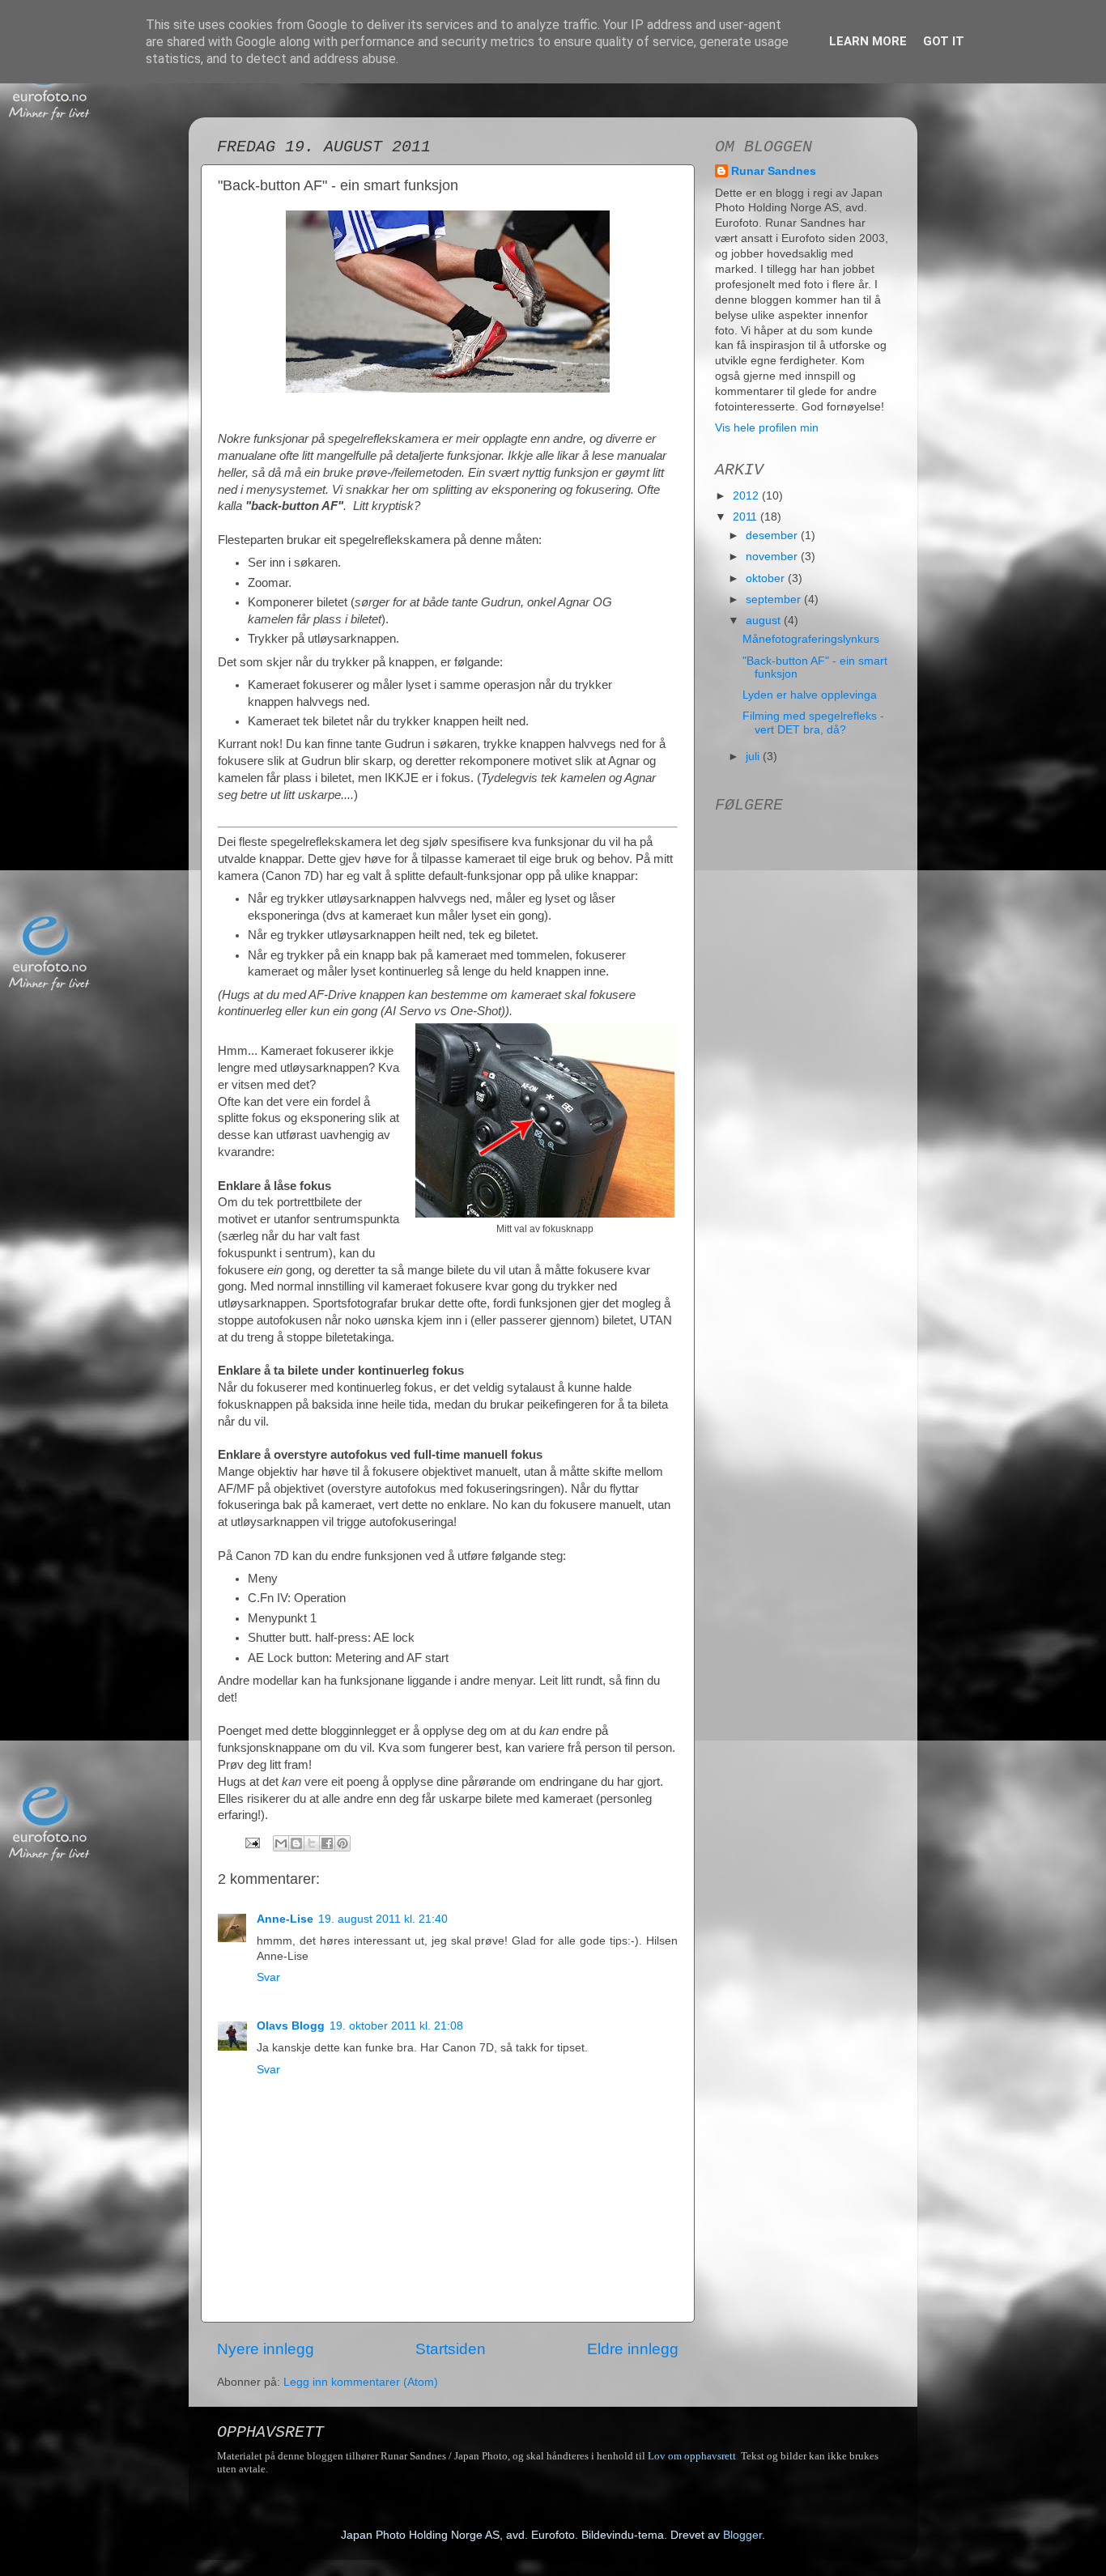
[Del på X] (312, 1843)
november (773, 557)
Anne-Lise (285, 1919)
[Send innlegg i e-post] (251, 1842)
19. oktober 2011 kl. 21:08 (396, 2026)
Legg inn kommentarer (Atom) (361, 2382)
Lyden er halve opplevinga (810, 695)
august (765, 621)
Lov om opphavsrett (692, 2456)
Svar (268, 1977)
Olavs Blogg (291, 2026)
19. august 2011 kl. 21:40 (383, 1919)
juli (754, 757)
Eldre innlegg (633, 2349)
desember (773, 536)
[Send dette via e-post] (281, 1843)
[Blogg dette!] (296, 1843)
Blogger (742, 2535)
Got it (944, 41)
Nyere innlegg (266, 2349)
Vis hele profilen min (767, 428)
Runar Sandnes (774, 171)
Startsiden (451, 2349)
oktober (767, 578)
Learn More (868, 41)
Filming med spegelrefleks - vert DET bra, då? (813, 723)
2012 (747, 496)
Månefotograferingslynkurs (811, 639)
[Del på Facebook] (327, 1843)
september (775, 599)
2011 (747, 517)
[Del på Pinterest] (342, 1843)
